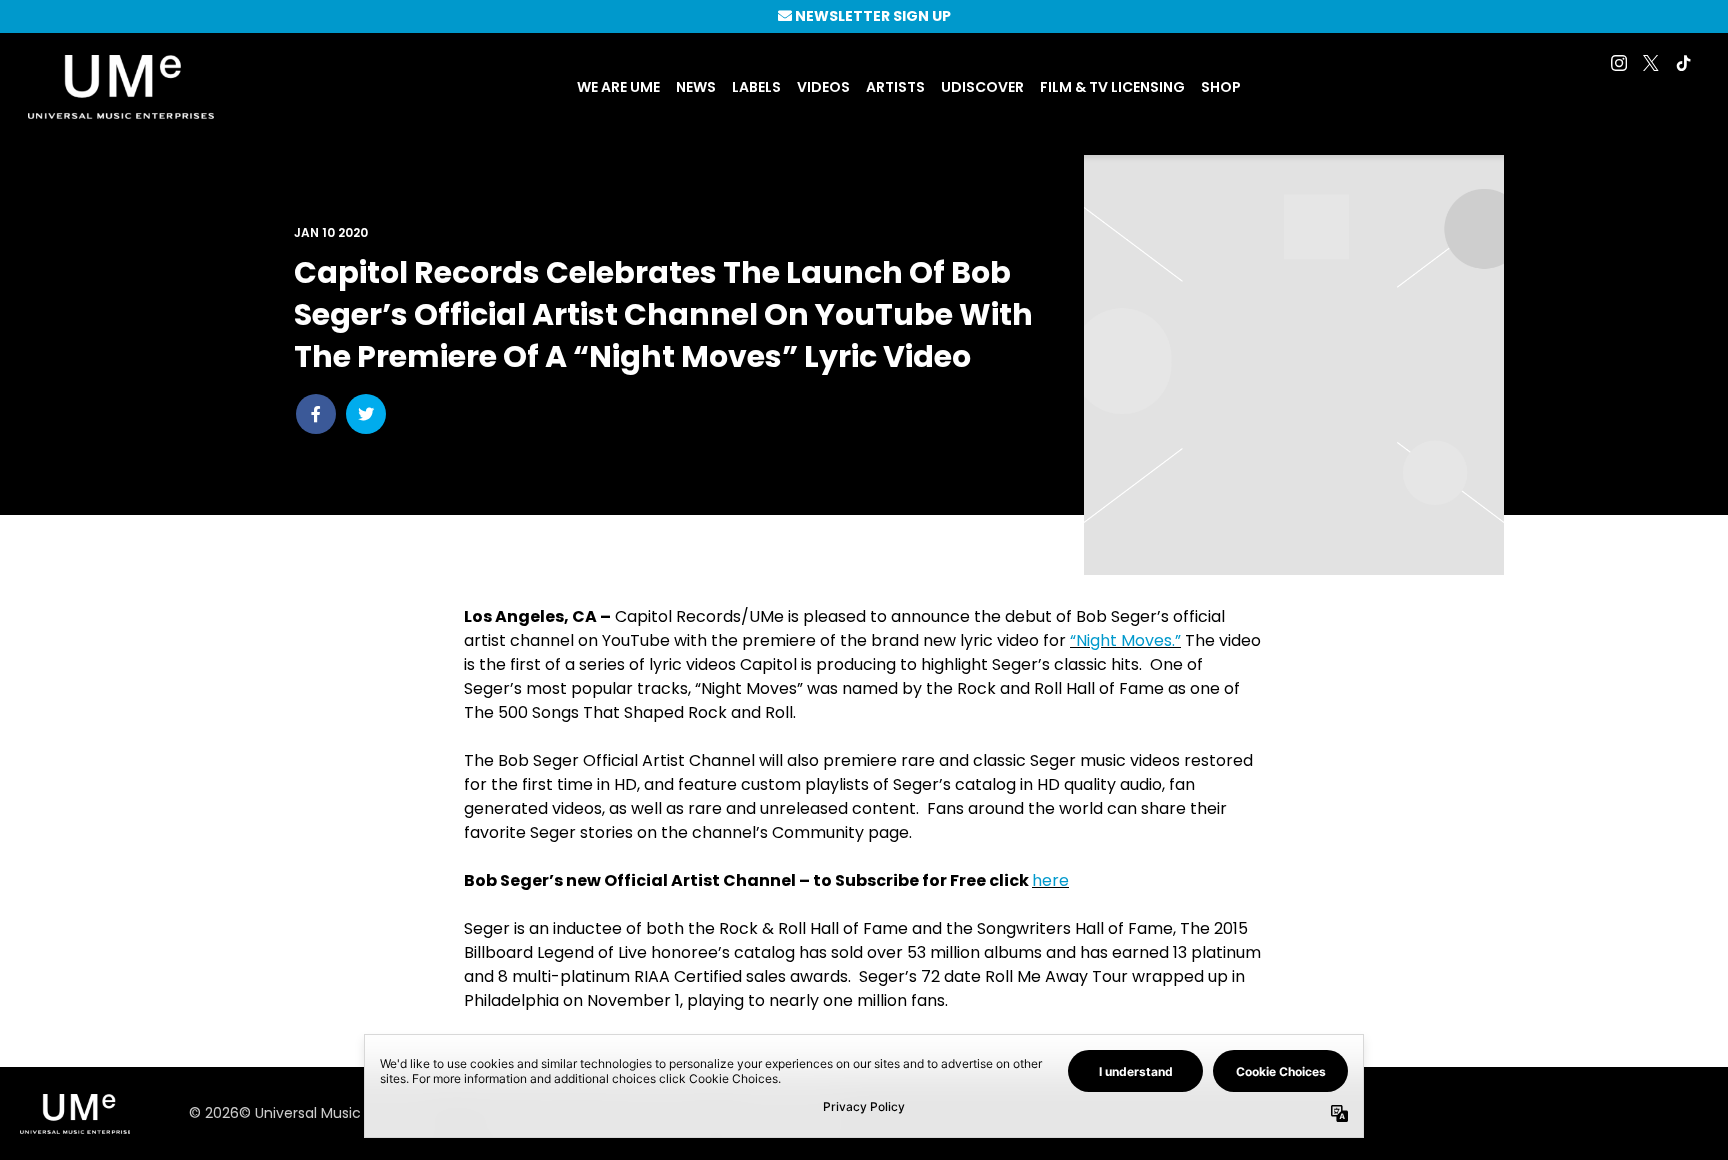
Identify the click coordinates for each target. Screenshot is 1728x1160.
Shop (1221, 87)
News (696, 87)
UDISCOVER (982, 87)
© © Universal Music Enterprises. (316, 1113)
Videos (823, 87)
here (1050, 880)
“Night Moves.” (1125, 640)
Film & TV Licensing (1112, 87)
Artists (895, 87)
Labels (756, 87)
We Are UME (618, 87)
